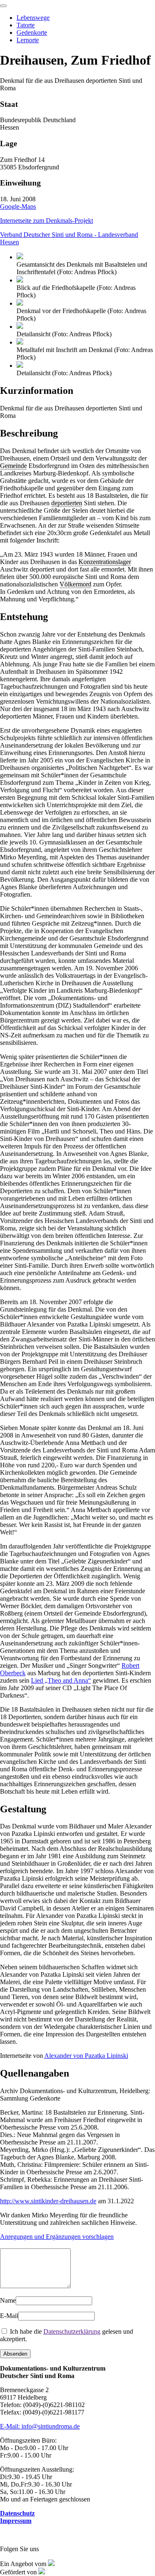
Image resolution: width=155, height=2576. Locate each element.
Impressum (16, 2521)
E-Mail (9, 2316)
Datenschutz (17, 2513)
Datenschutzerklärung (72, 2331)
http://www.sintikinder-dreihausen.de (48, 2201)
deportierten (67, 503)
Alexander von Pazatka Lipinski (86, 2056)
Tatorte (26, 25)
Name (8, 2300)
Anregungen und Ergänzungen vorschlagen (57, 2237)
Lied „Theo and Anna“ (61, 1680)
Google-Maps (18, 206)
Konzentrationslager (105, 562)
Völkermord (75, 584)
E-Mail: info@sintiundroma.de (40, 2426)
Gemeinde (13, 466)
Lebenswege (33, 18)
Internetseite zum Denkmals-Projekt (46, 221)
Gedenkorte (32, 33)
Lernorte (28, 40)
